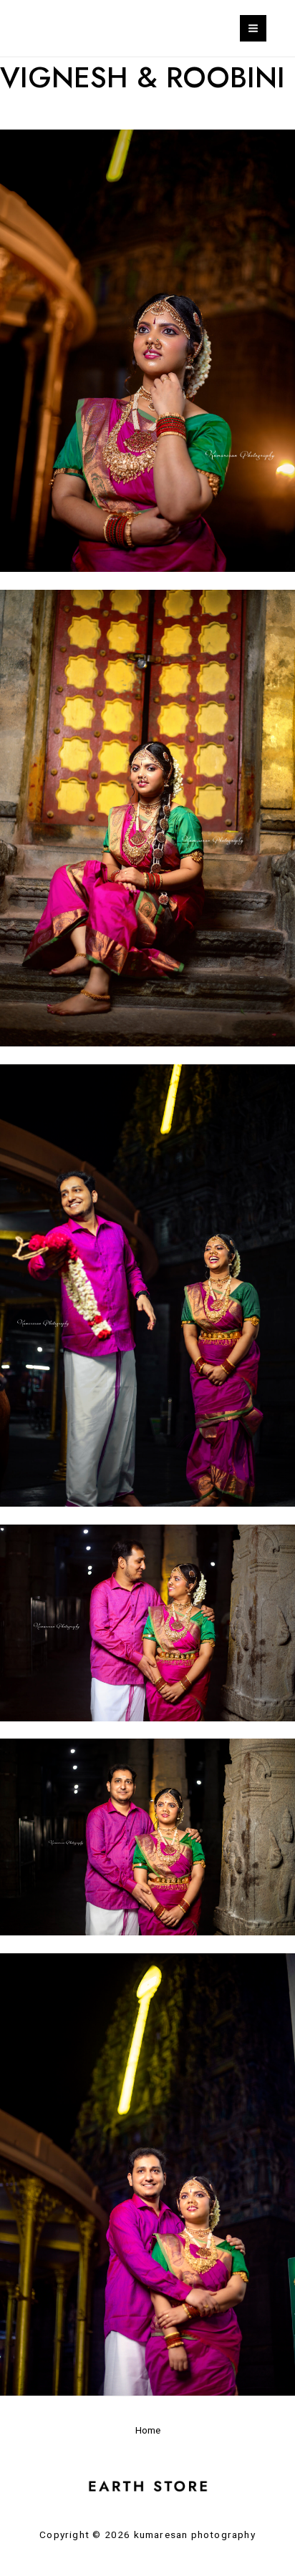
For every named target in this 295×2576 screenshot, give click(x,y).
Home (148, 2430)
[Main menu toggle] (253, 28)
